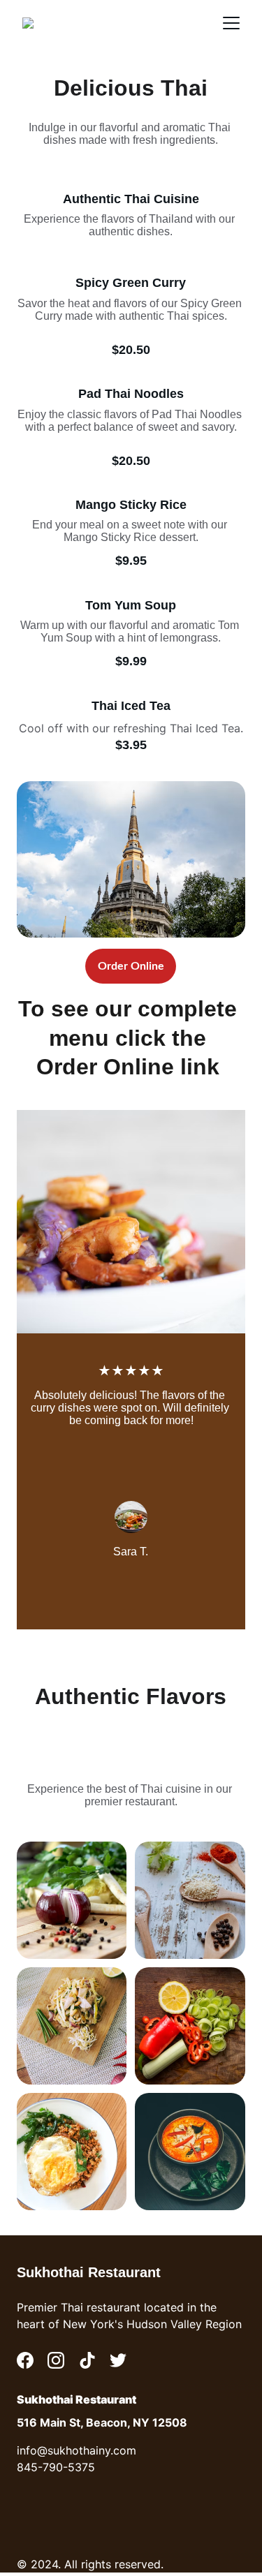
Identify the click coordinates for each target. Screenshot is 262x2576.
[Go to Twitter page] (118, 2360)
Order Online (131, 966)
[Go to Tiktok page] (87, 2360)
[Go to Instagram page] (56, 2360)
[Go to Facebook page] (25, 2360)
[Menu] (231, 23)
